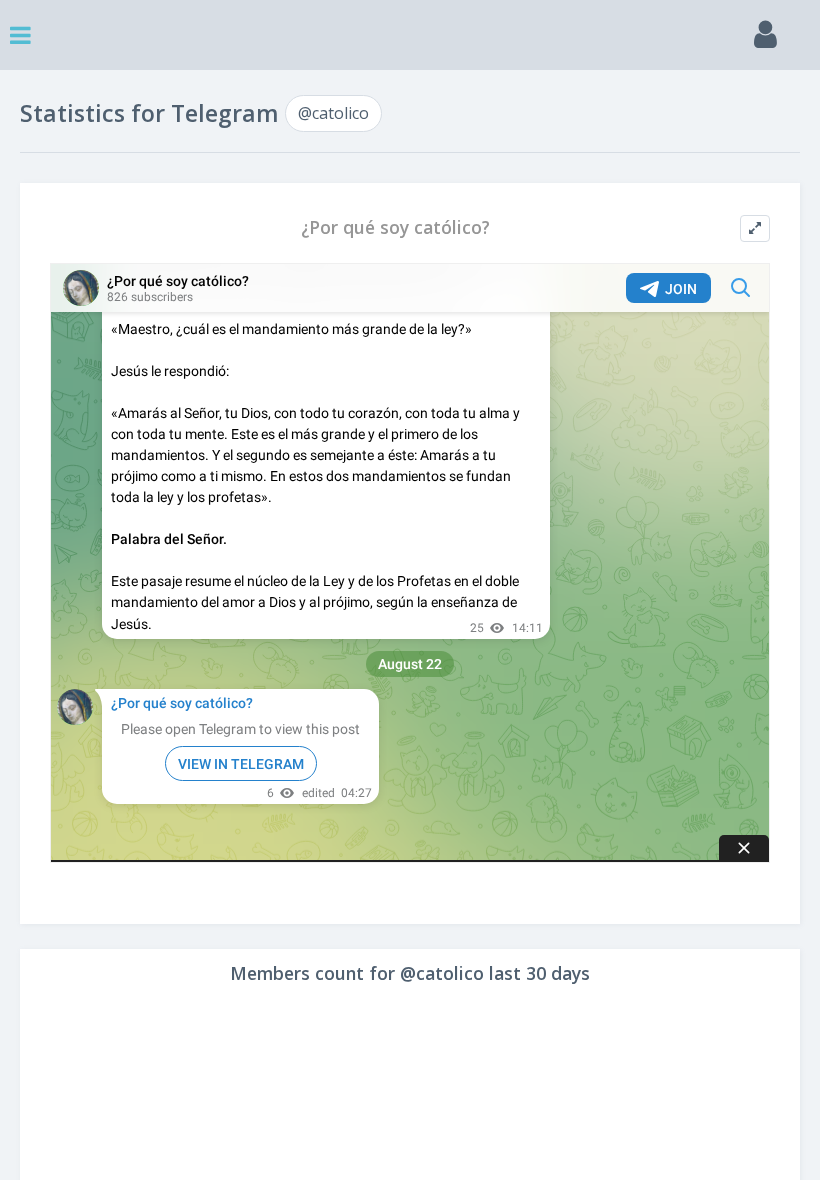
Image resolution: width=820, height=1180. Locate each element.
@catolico (333, 113)
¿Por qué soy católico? (395, 227)
